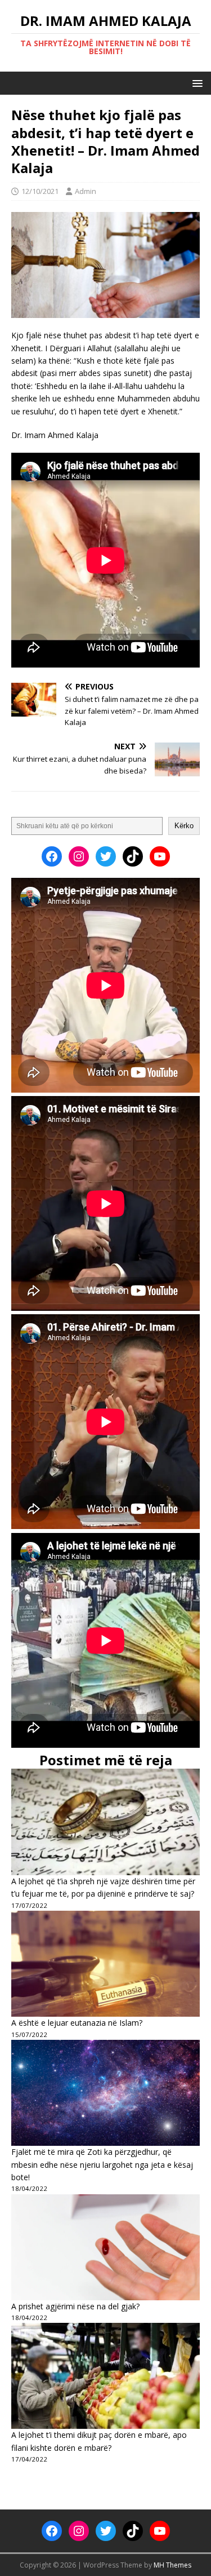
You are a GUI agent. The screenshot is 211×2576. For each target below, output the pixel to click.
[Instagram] (79, 856)
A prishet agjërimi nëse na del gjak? (75, 2306)
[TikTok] (133, 856)
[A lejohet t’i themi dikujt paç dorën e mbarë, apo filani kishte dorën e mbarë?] (105, 2376)
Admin (86, 191)
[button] (196, 83)
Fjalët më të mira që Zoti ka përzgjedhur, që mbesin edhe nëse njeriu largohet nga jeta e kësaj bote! (102, 2164)
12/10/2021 (40, 191)
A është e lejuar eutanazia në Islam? (77, 2023)
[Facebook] (52, 856)
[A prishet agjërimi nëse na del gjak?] (105, 2247)
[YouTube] (160, 856)
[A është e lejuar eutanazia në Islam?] (105, 1964)
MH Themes (172, 2565)
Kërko (184, 826)
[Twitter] (106, 856)
